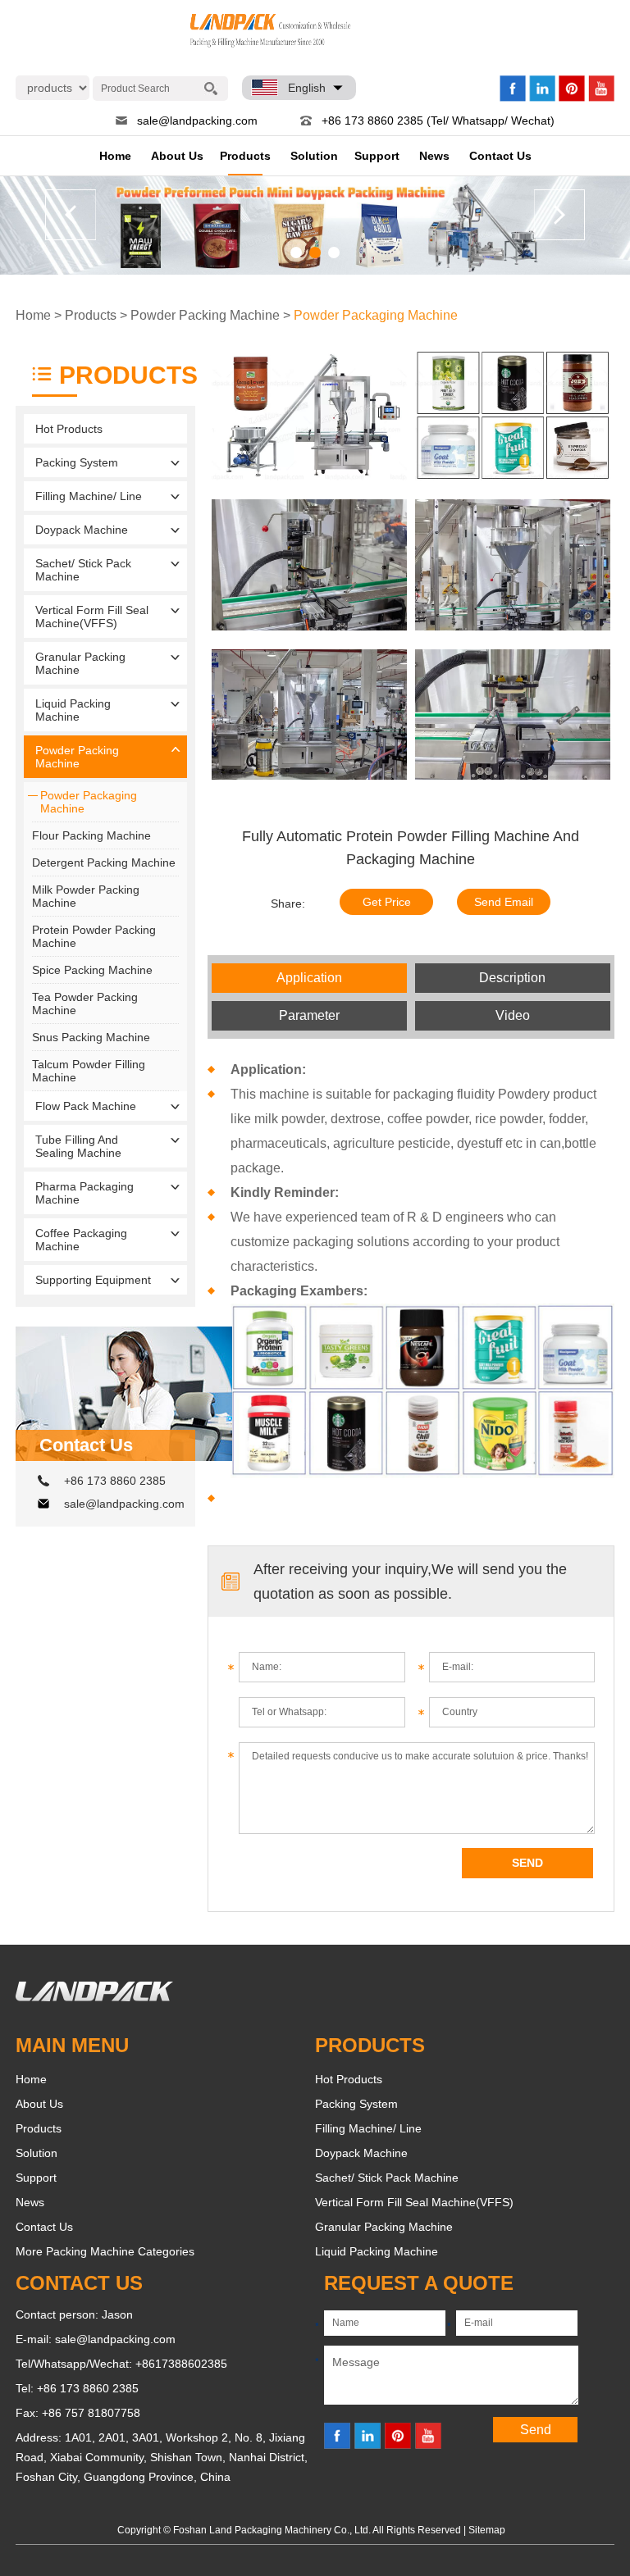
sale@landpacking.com (197, 121)
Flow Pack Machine (86, 1106)
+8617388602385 (181, 2364)
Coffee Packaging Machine (81, 1240)
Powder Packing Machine (205, 315)
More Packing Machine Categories (105, 2251)
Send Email (504, 902)
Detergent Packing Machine (104, 862)
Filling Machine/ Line (89, 496)
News (434, 156)
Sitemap (487, 2530)
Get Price (387, 902)
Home (115, 156)
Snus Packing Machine (91, 1037)
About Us (177, 156)
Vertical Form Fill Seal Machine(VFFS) (92, 617)
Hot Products (69, 429)
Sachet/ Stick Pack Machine (83, 570)
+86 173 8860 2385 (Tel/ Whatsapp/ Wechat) (438, 121)
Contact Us (500, 156)
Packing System (77, 462)
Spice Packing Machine (92, 970)
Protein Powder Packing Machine (94, 936)
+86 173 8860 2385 (115, 1481)
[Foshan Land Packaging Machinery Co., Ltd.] (94, 1997)
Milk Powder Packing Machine (86, 896)
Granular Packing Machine (80, 663)
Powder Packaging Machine (376, 315)
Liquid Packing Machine (73, 710)
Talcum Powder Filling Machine (89, 1071)
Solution (314, 156)
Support (377, 156)
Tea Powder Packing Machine (85, 1004)
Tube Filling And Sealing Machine (78, 1146)
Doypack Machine (82, 530)
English (307, 88)
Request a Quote (419, 2283)
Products (245, 156)
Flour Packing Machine (91, 835)
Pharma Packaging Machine (84, 1193)
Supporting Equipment (93, 1280)
